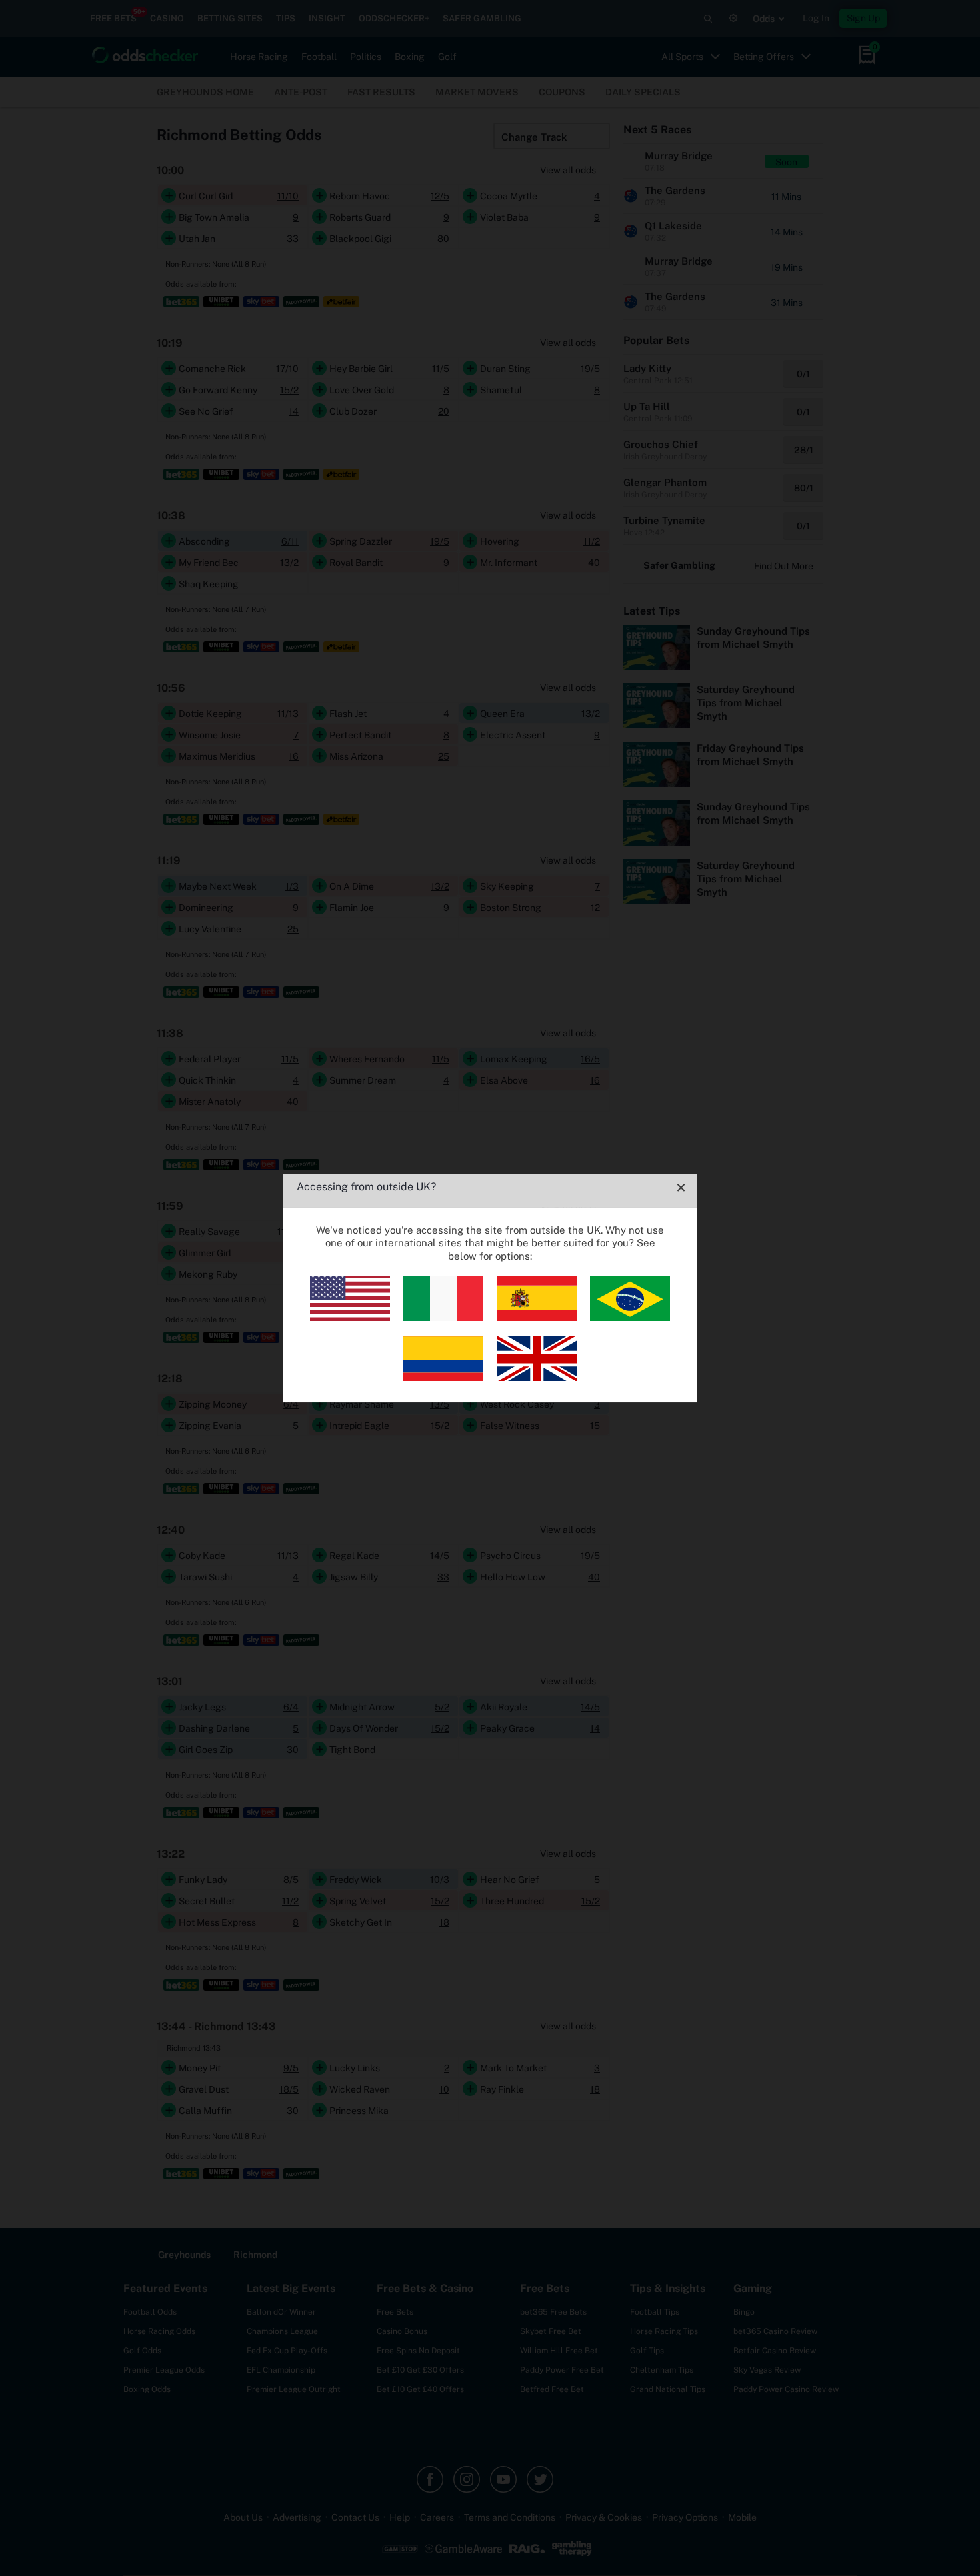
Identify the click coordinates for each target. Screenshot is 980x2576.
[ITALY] (443, 1317)
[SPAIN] (537, 1317)
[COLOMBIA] (443, 1377)
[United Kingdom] (537, 1377)
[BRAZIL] (630, 1317)
